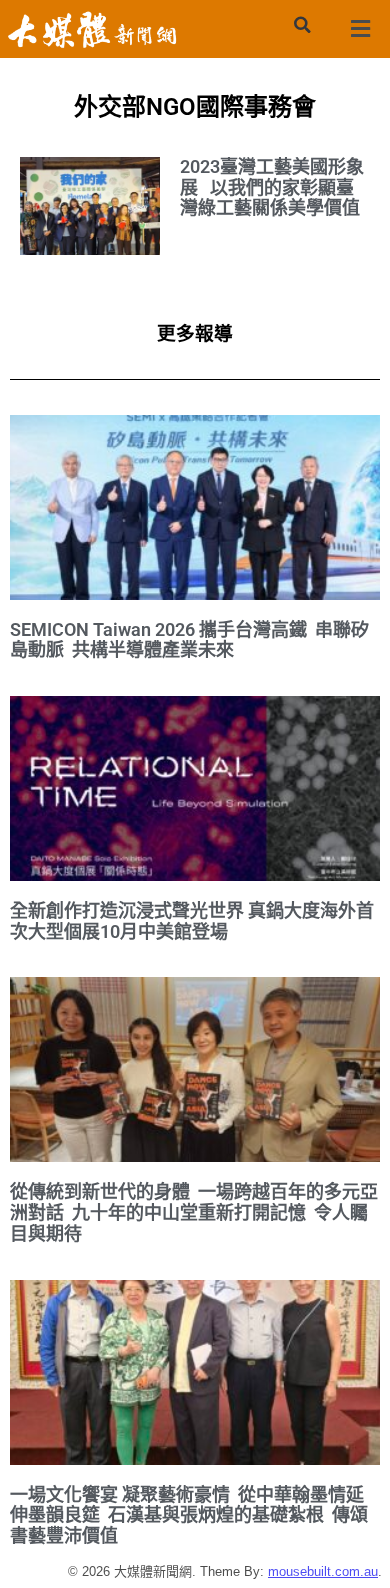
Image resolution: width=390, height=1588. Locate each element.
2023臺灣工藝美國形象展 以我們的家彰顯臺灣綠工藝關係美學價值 (272, 187)
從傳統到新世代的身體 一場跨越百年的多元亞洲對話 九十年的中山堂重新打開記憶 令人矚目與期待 (194, 1212)
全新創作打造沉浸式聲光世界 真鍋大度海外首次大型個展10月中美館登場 (192, 921)
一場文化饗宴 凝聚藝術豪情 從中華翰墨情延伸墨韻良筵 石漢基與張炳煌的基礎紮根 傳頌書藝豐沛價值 (189, 1515)
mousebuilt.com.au (323, 1571)
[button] (302, 25)
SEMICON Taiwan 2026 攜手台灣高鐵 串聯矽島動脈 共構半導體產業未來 (189, 640)
